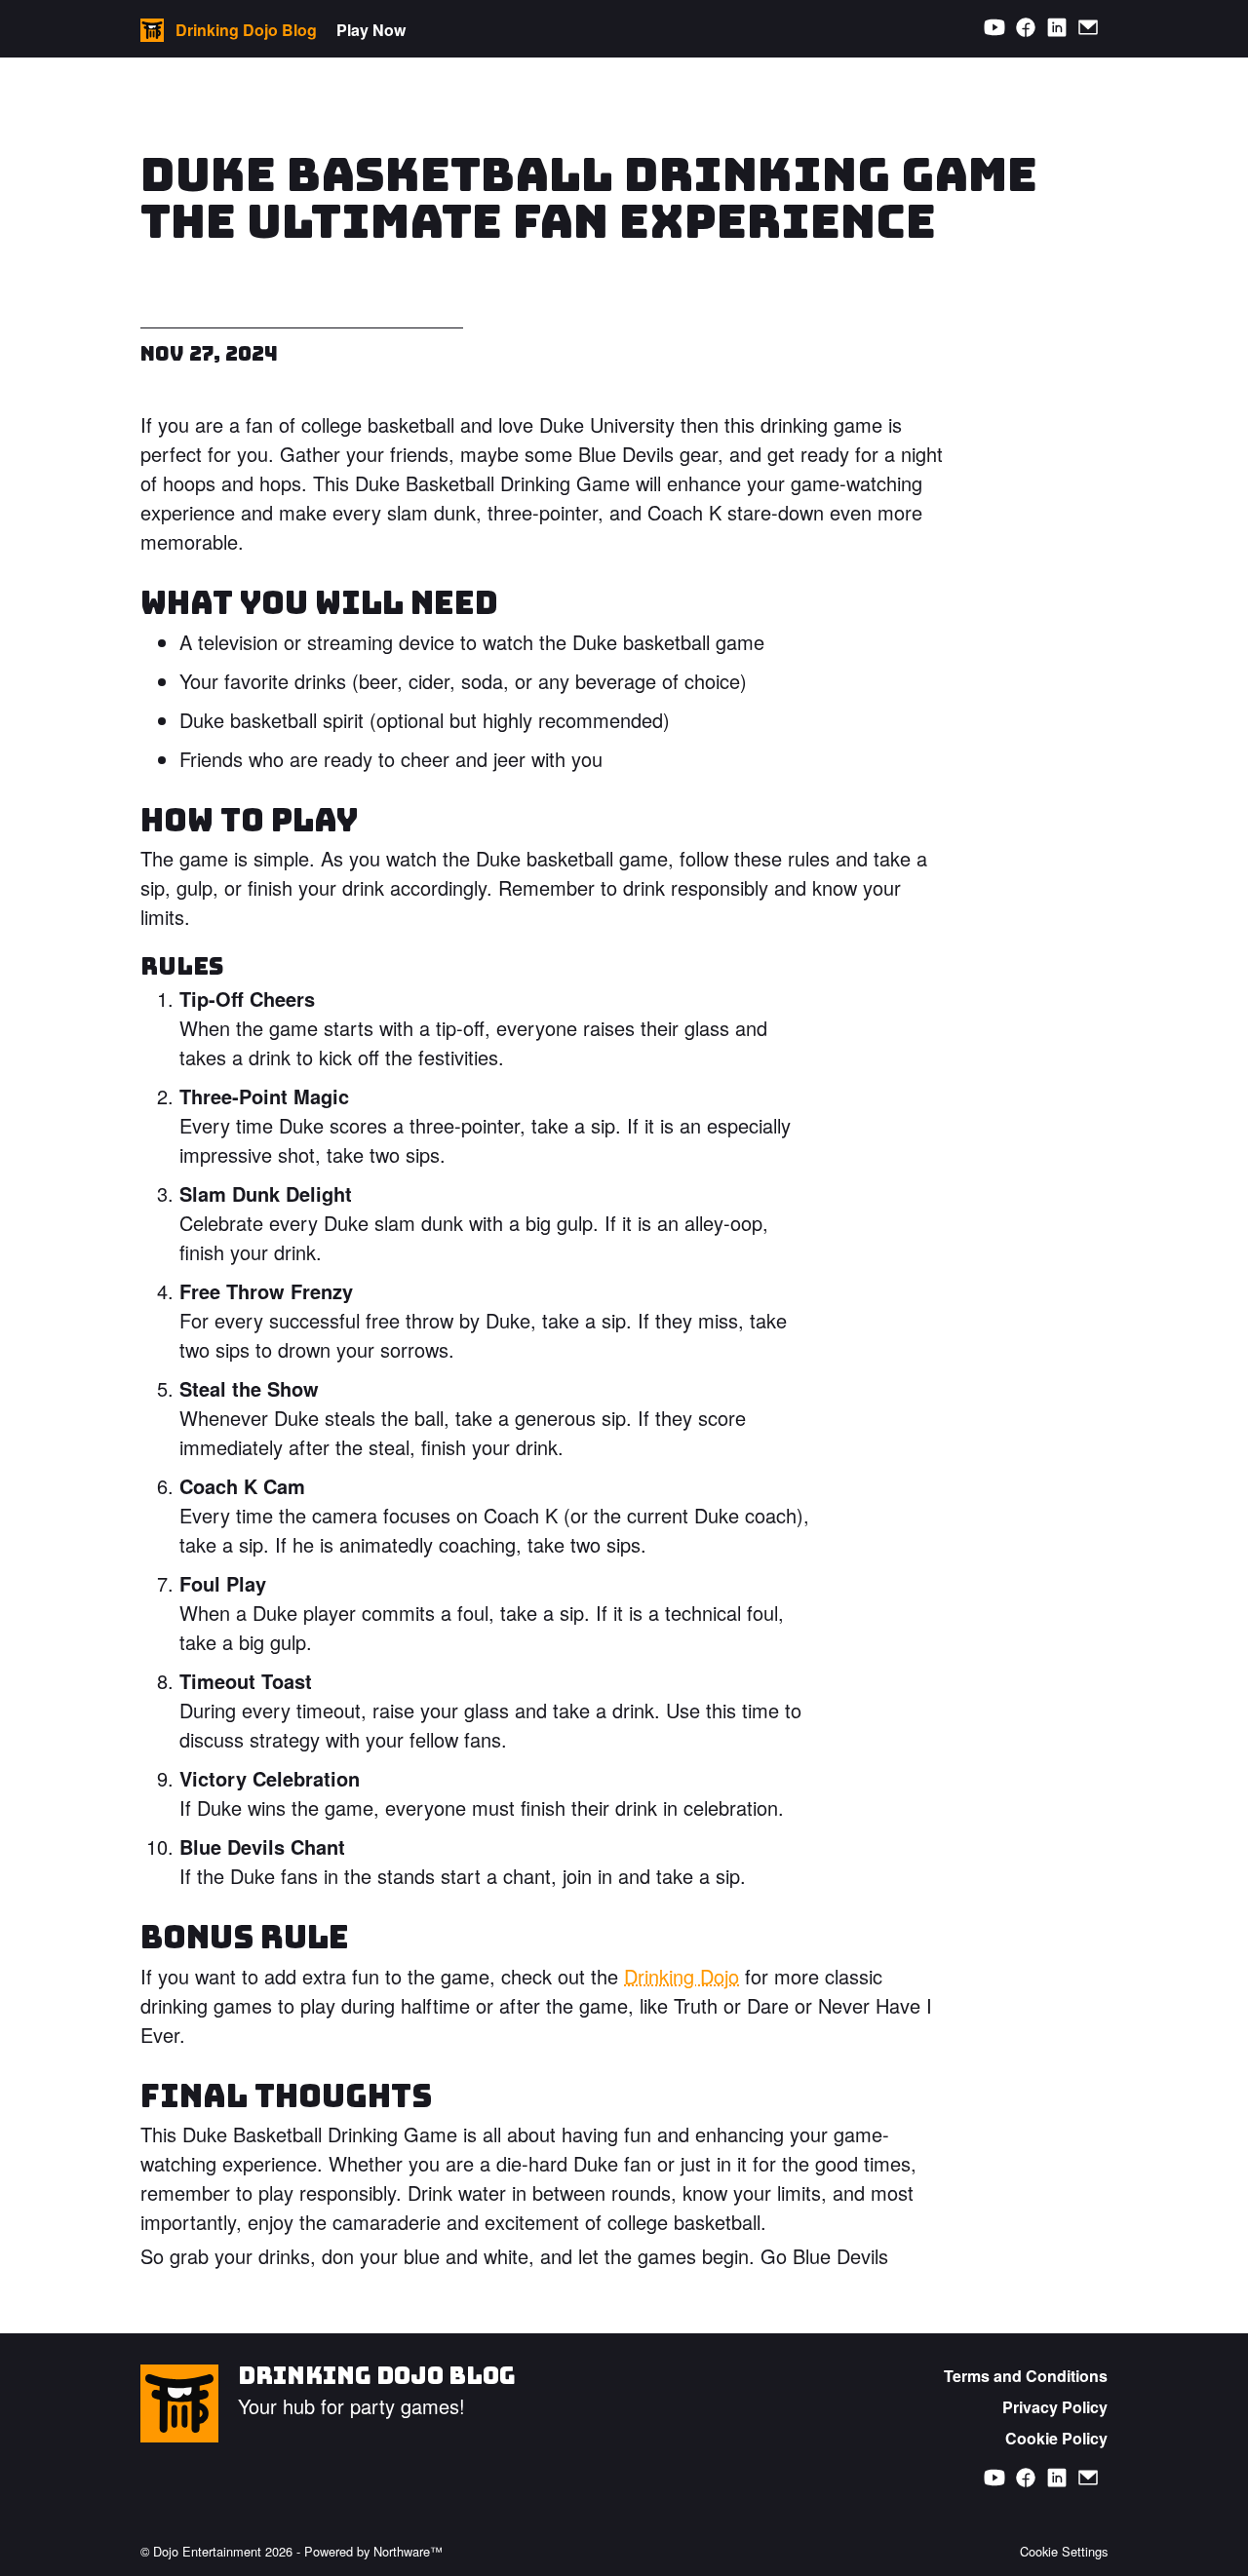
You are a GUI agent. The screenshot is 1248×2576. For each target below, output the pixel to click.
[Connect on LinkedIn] (1057, 28)
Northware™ (408, 2551)
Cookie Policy (1056, 2438)
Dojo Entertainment (207, 2551)
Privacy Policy (1055, 2407)
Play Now (371, 30)
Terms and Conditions (1026, 2376)
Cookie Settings (1064, 2551)
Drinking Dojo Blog (377, 2376)
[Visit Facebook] (1026, 28)
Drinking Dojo (682, 1976)
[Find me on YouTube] (994, 28)
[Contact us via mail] (1088, 28)
